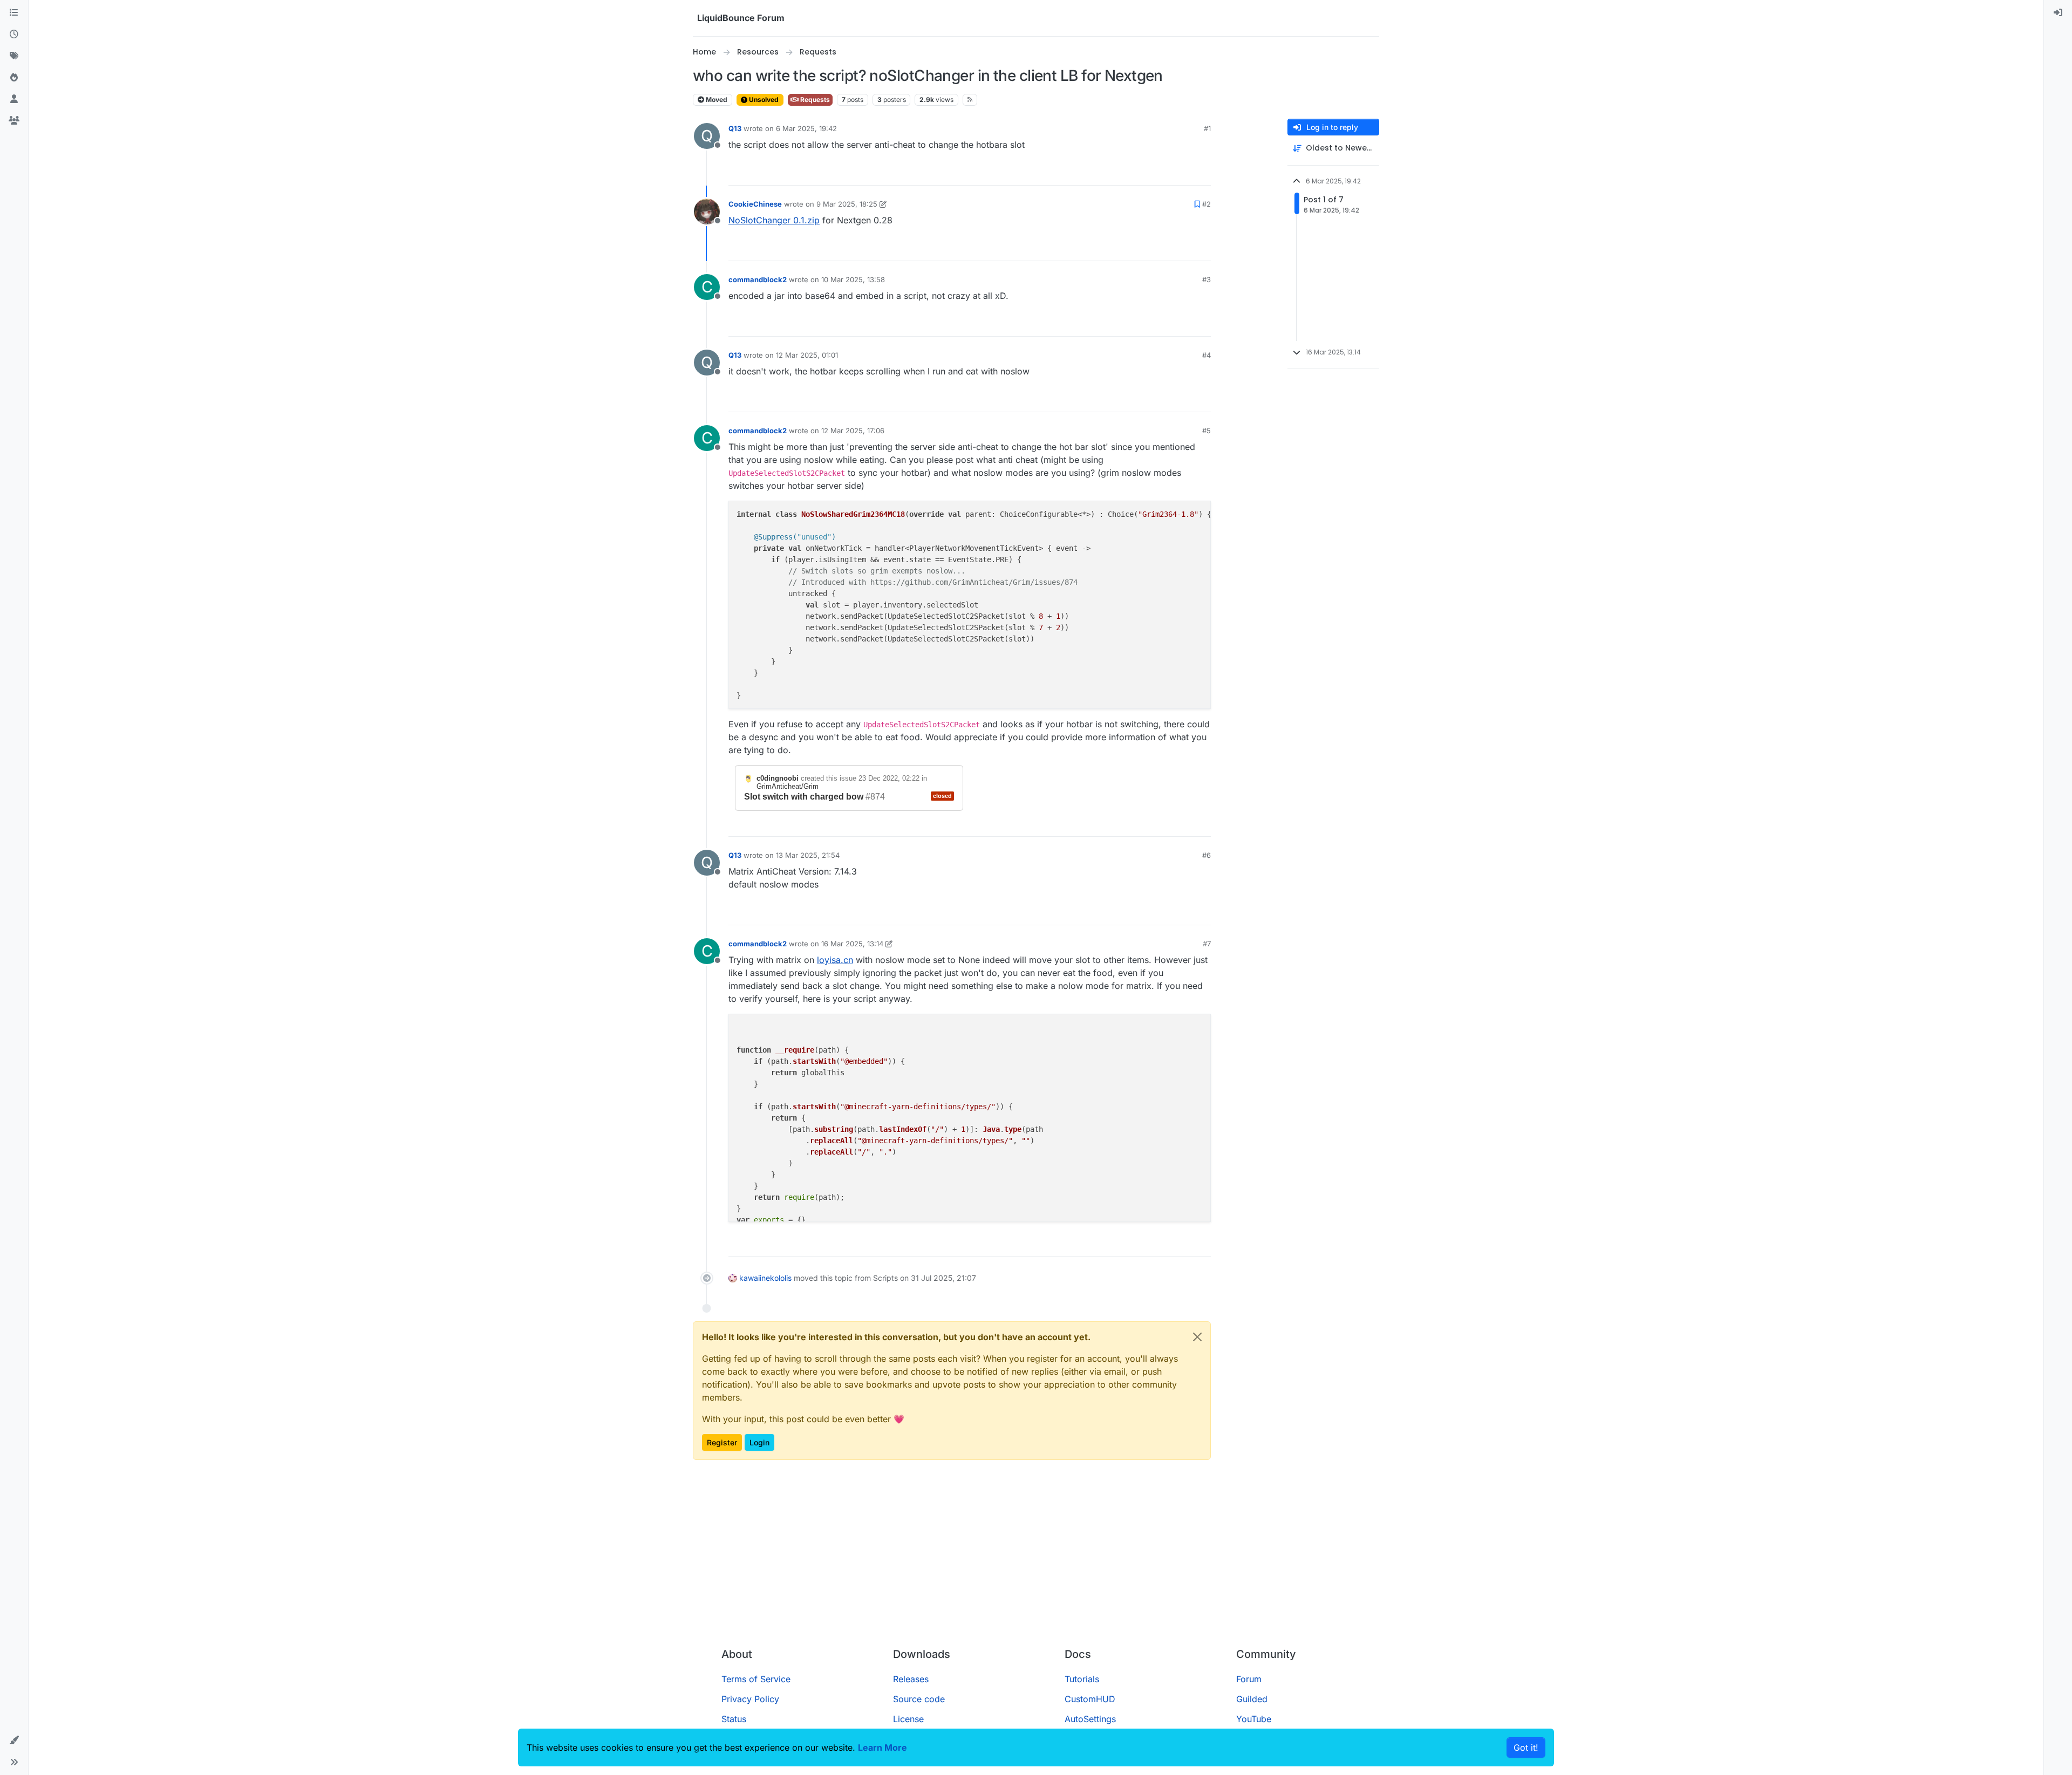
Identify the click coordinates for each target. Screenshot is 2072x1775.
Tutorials (1082, 1679)
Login (759, 1442)
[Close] (1197, 1337)
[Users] (14, 99)
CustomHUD (1090, 1699)
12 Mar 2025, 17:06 (853, 431)
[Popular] (14, 78)
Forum (1249, 1679)
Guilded (1252, 1699)
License (908, 1719)
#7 (1207, 944)
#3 (1207, 279)
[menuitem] (2058, 13)
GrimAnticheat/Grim (788, 786)
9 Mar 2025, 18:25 (847, 204)
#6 (1207, 855)
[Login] (2058, 13)
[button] (14, 1740)
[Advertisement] (1036, 1558)
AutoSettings (1090, 1719)
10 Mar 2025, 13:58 (853, 279)
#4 (1207, 355)
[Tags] (14, 56)
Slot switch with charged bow (804, 797)
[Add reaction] (1162, 172)
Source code (919, 1699)
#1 (1207, 128)
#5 (1207, 431)
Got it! (1526, 1747)
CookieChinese (755, 204)
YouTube (1254, 1719)
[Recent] (14, 35)
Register (722, 1442)
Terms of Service (756, 1679)
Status (734, 1719)
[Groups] (14, 121)
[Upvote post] (1183, 172)
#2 (1207, 204)
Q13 (735, 128)
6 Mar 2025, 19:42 (806, 128)
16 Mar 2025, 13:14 (852, 944)
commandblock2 (758, 279)
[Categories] (14, 13)
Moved (716, 100)
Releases (911, 1679)
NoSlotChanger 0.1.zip (774, 220)
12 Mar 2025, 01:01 (807, 355)
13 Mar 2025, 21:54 (808, 855)
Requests (814, 100)
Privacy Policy (750, 1699)
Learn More (882, 1747)
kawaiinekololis (765, 1278)
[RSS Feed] (970, 100)
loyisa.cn (835, 960)
